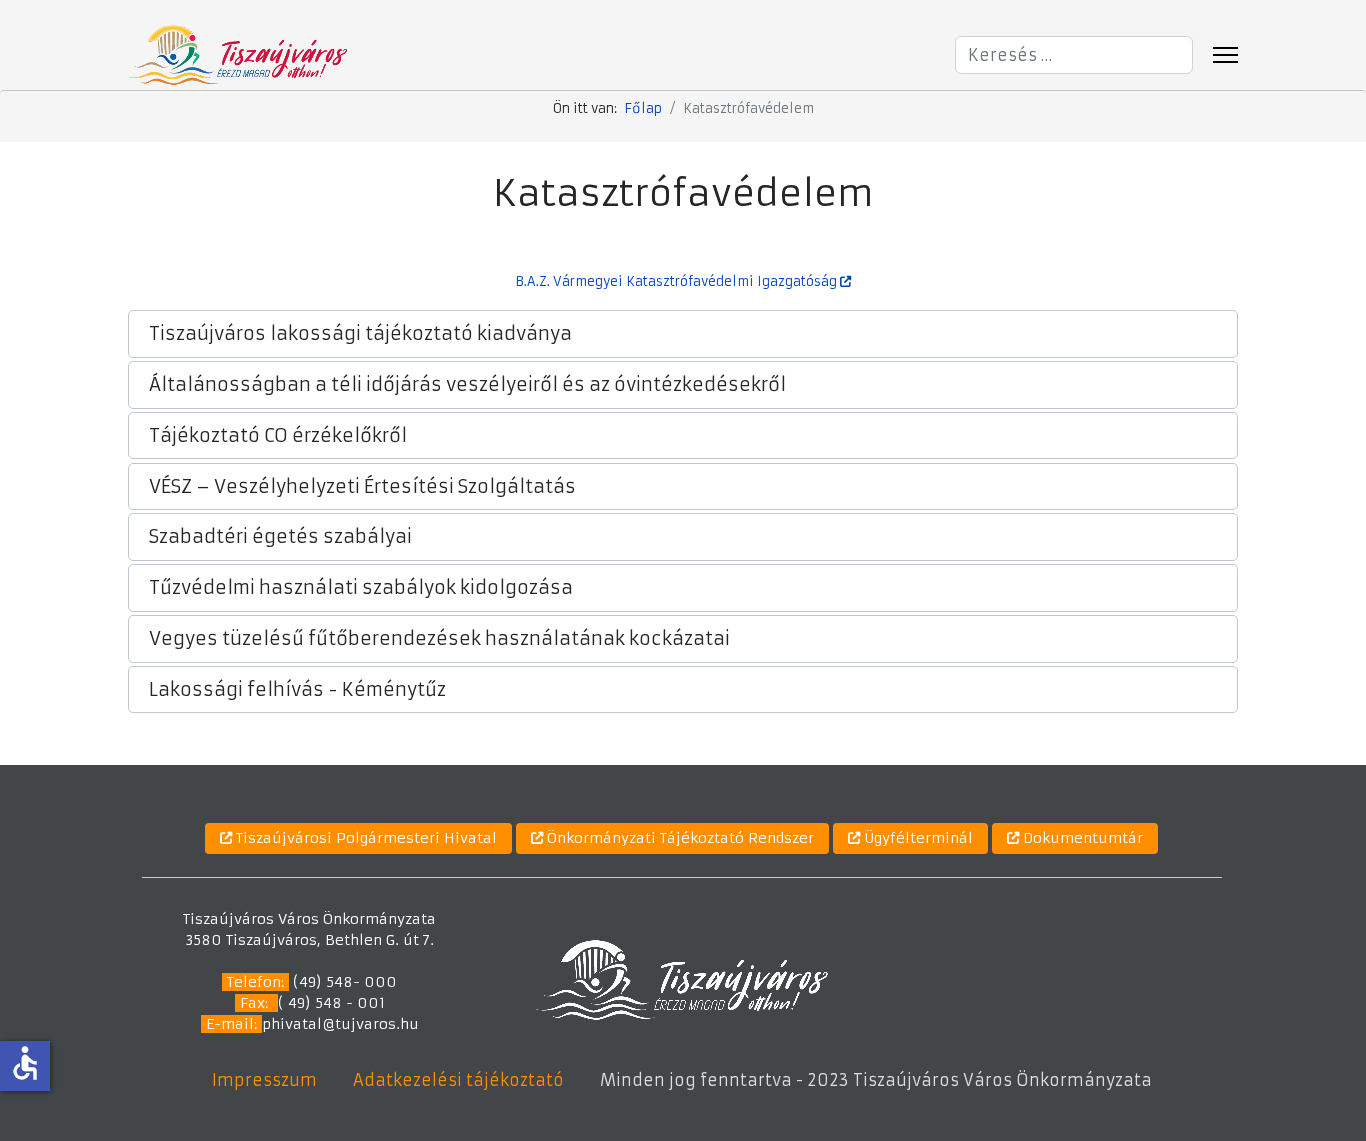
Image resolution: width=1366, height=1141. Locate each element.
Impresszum (264, 1080)
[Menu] (1225, 55)
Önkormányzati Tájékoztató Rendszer (678, 838)
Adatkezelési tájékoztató (458, 1080)
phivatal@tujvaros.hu (340, 1024)
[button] (683, 334)
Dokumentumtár (1081, 838)
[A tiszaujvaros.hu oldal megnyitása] (681, 979)
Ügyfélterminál (916, 838)
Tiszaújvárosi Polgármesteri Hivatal (364, 838)
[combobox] (1074, 55)
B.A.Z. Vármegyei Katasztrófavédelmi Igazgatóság (677, 281)
